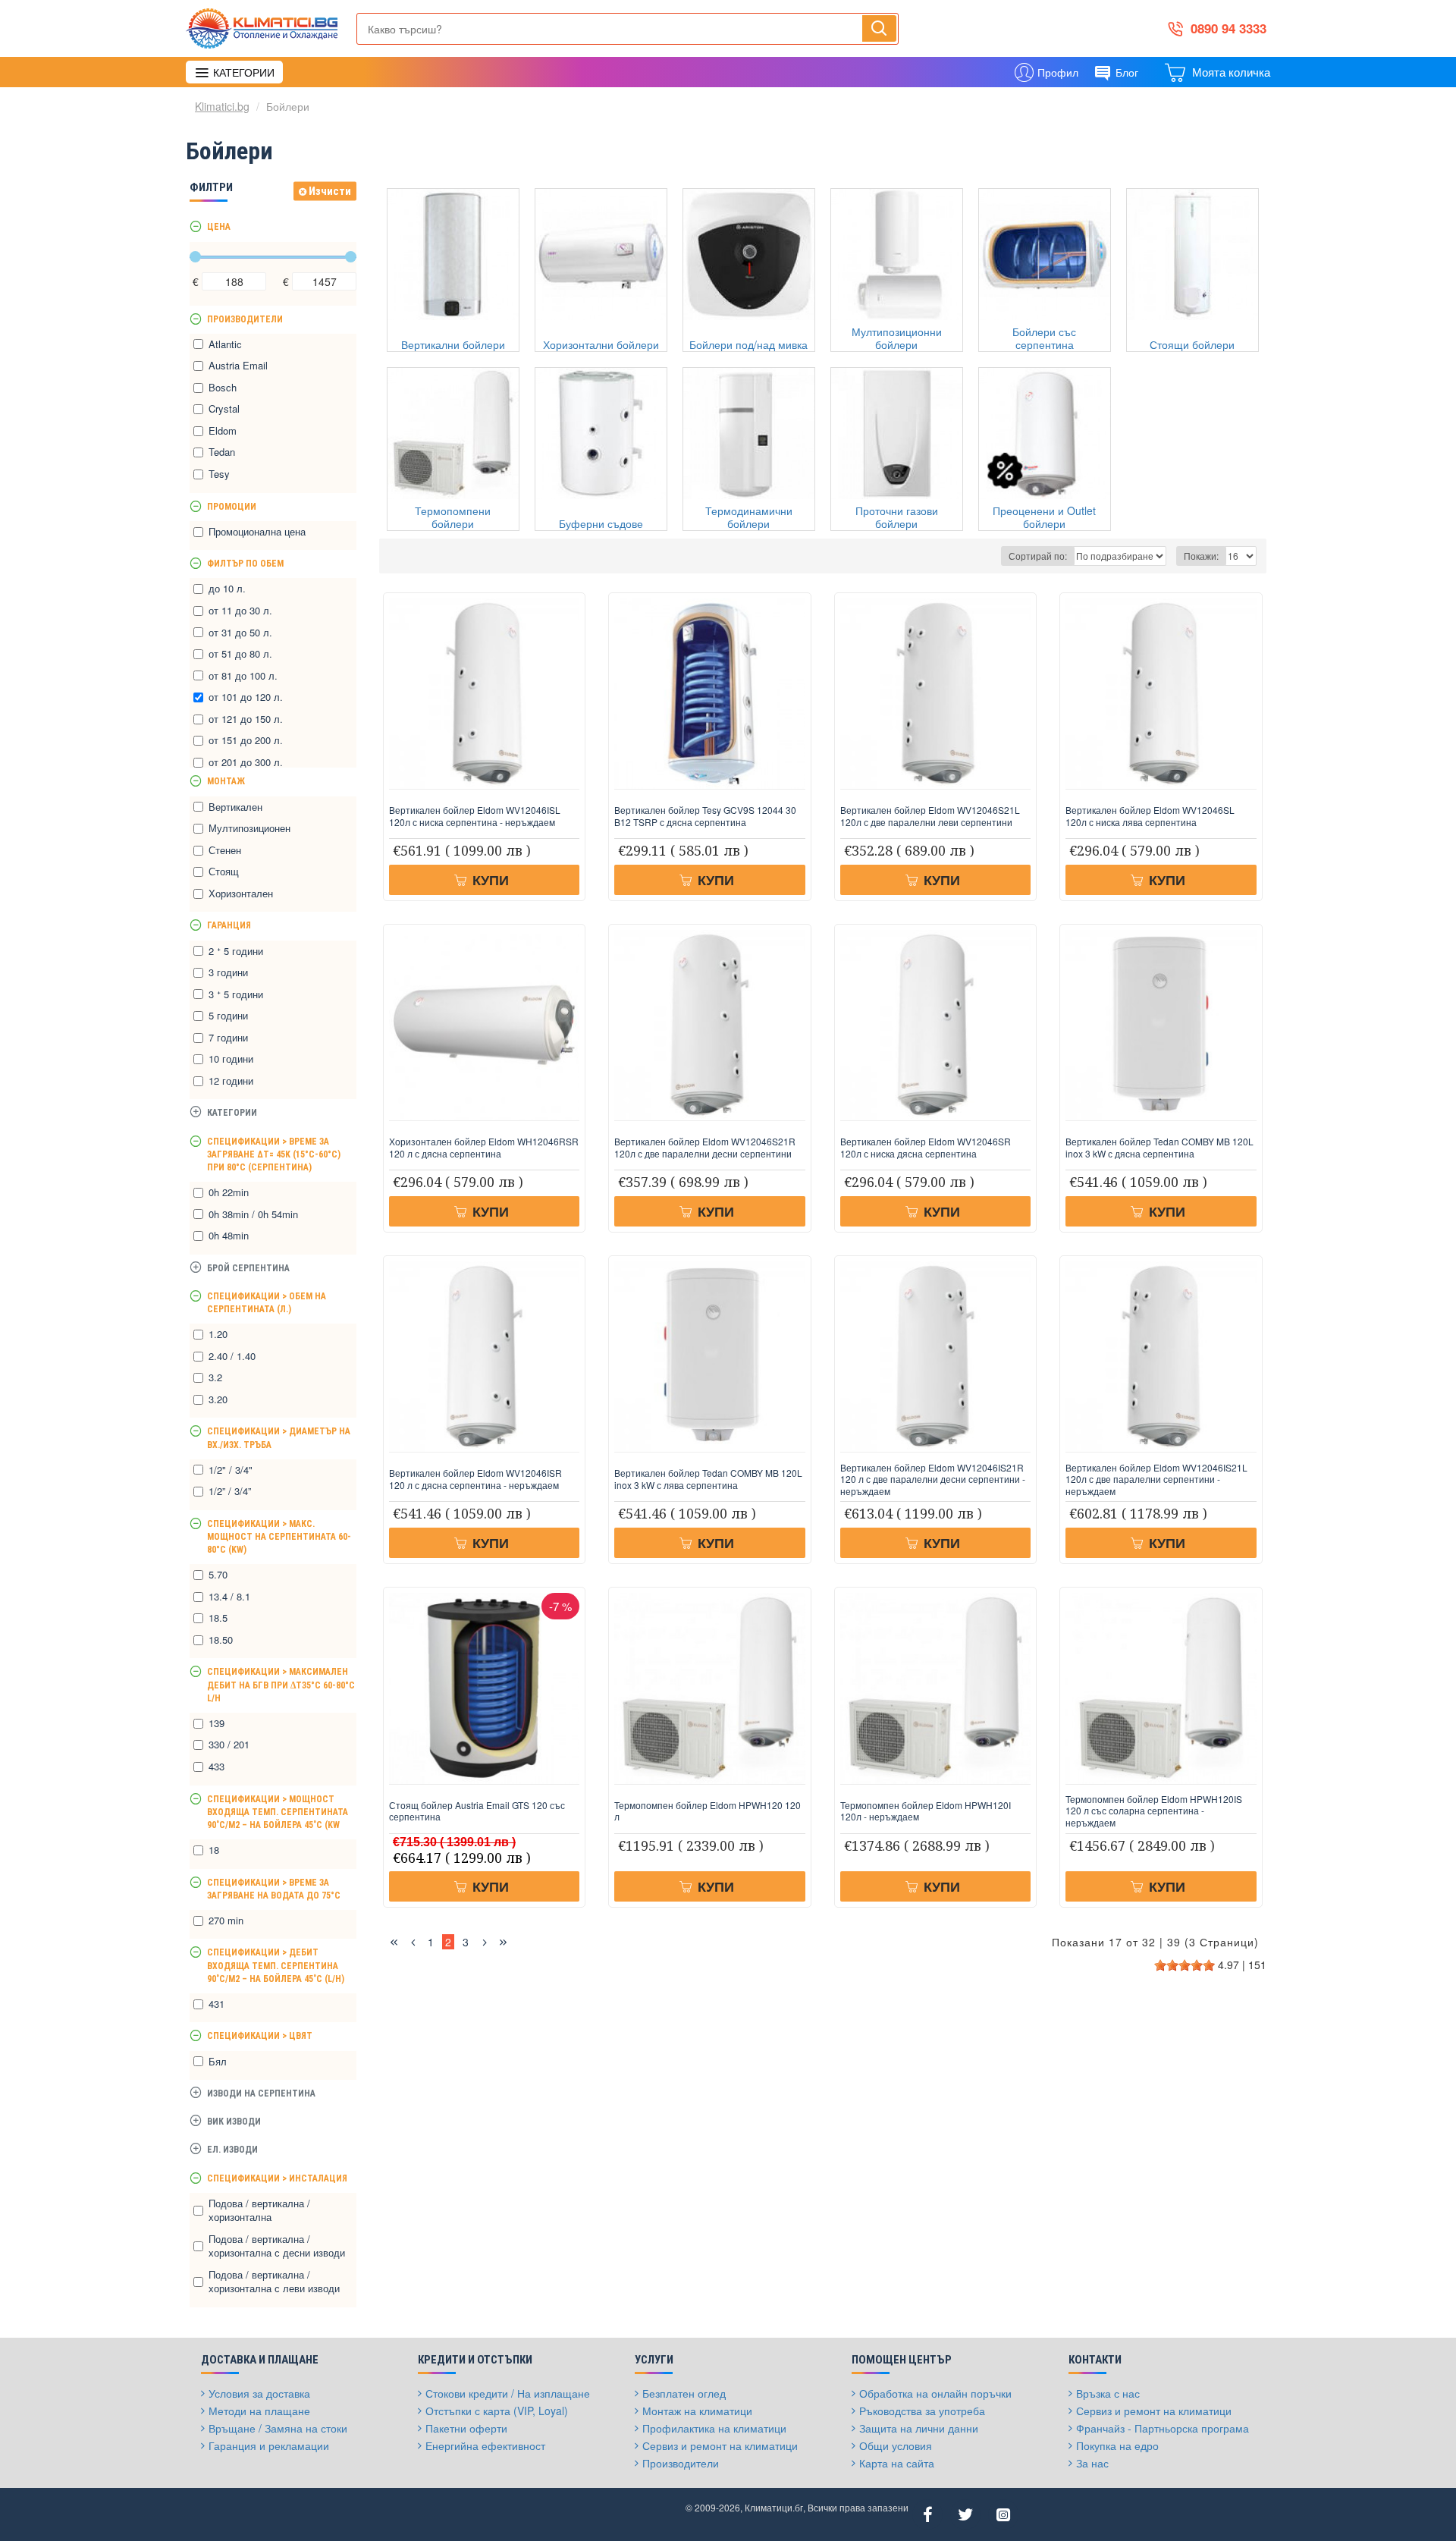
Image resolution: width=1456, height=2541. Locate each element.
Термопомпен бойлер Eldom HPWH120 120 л (708, 1811)
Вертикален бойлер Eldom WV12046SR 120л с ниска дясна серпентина (926, 1147)
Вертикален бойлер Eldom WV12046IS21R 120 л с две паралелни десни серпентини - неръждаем (933, 1479)
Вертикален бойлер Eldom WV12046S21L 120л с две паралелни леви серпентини (930, 816)
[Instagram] (1003, 2514)
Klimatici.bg (222, 106)
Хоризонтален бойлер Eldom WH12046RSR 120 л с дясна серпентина (484, 1147)
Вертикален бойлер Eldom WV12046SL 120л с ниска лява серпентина (1150, 816)
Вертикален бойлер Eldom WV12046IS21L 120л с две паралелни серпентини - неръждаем (1156, 1479)
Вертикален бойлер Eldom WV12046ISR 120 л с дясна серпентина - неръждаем (475, 1479)
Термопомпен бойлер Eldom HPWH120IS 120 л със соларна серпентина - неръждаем (1154, 1811)
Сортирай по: (1038, 556)
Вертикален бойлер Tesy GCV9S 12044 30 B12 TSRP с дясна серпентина (705, 816)
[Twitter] (965, 2514)
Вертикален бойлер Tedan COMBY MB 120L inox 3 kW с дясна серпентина (1159, 1147)
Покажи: (1201, 556)
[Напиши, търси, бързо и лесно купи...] (879, 28)
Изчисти (330, 191)
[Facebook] (927, 2514)
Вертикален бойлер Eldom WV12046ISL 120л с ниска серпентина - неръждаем (475, 816)
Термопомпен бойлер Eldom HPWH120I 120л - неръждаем (926, 1811)
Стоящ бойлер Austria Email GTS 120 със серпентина (477, 1811)
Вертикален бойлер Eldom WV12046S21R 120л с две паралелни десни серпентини (705, 1147)
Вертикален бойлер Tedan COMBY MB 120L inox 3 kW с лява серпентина (708, 1479)
